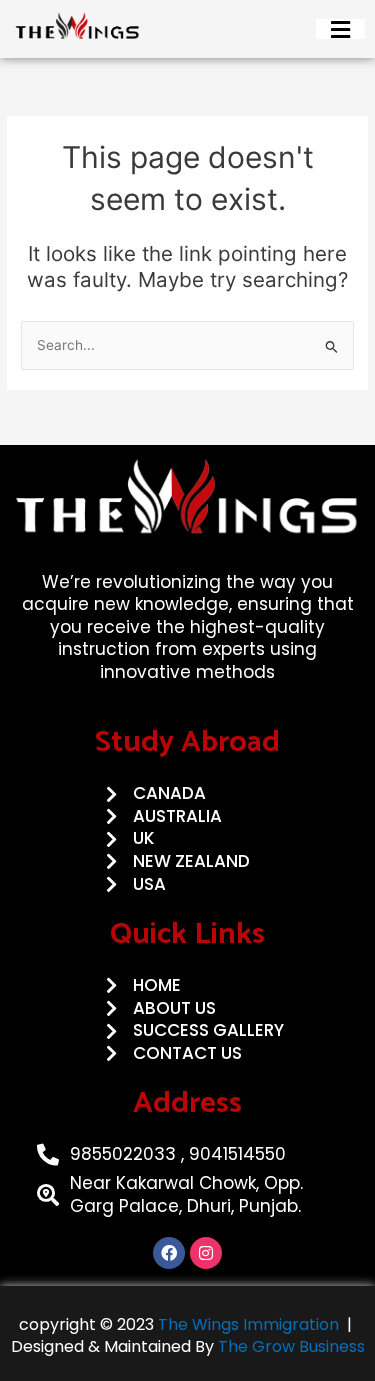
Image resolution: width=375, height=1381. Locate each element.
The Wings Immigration (246, 1324)
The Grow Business (291, 1346)
